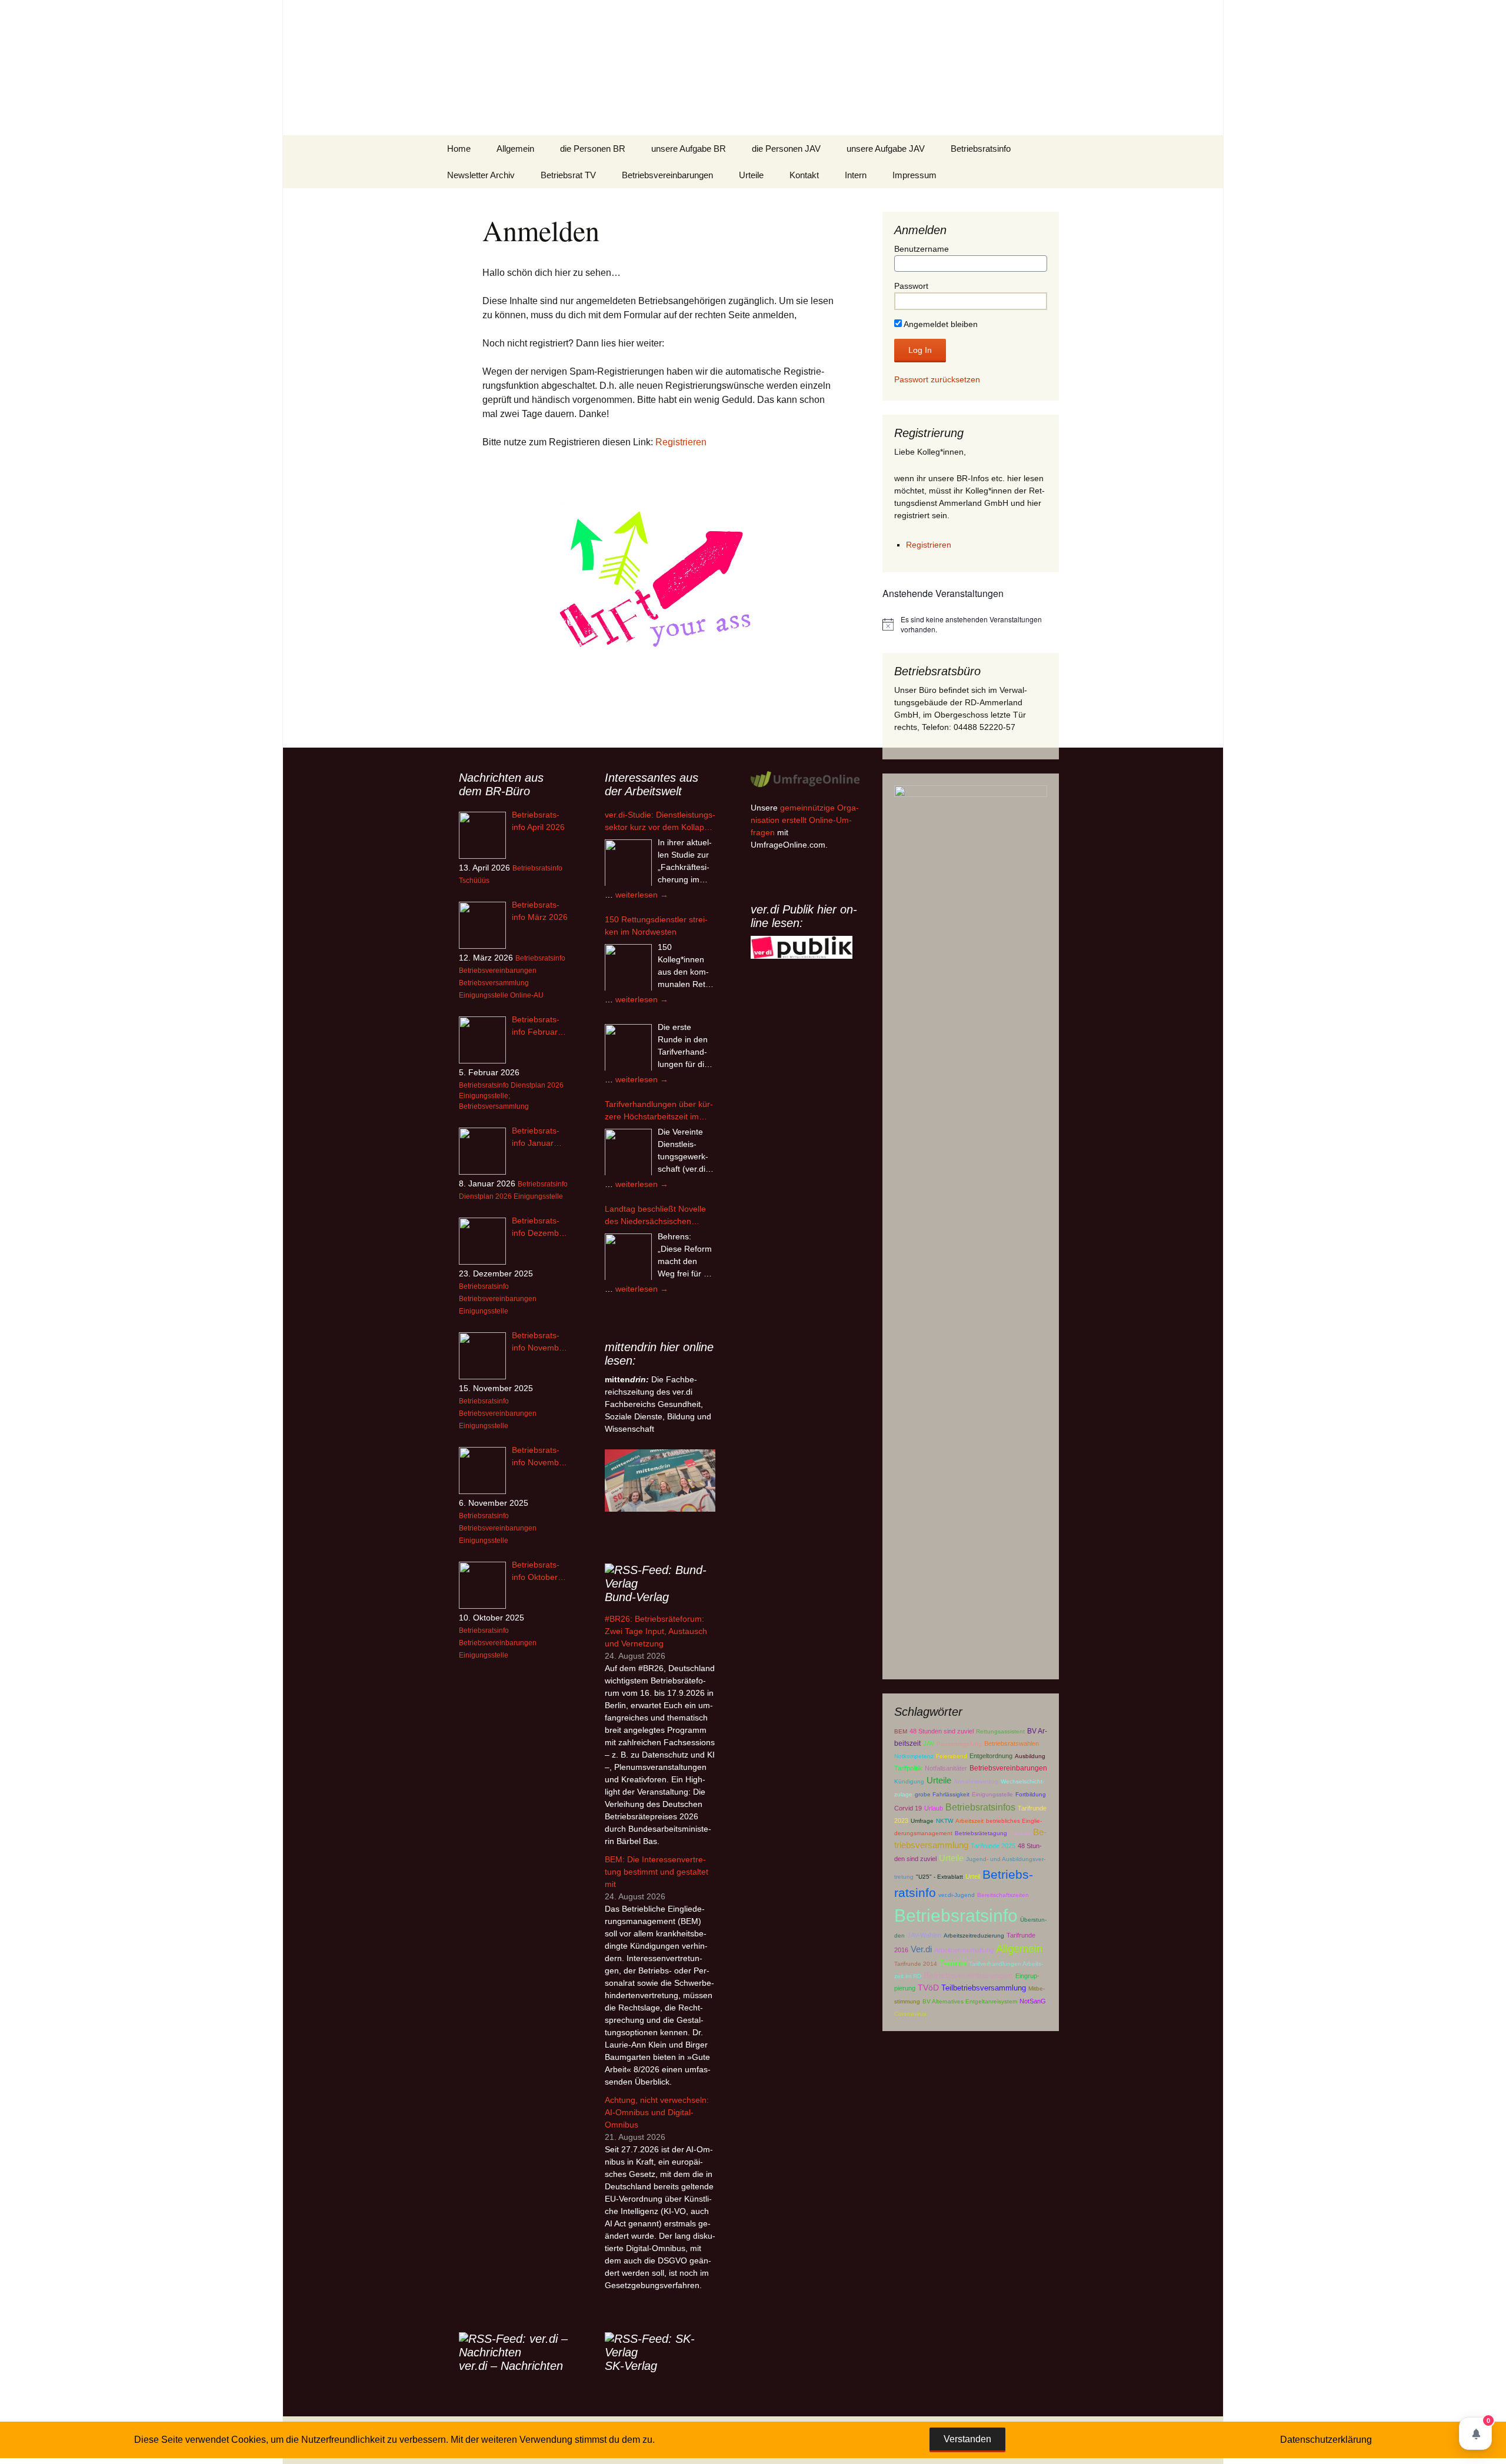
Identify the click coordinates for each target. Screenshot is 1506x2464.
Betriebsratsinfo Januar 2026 (536, 1138)
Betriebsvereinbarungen (667, 175)
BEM (901, 1731)
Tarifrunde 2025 (993, 1846)
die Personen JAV (786, 149)
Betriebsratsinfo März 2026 (540, 911)
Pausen (1020, 1833)
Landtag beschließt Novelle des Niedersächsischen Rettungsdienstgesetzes (655, 1216)
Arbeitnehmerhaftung (964, 1950)
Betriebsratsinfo (981, 149)
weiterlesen (642, 895)
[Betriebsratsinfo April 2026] (482, 835)
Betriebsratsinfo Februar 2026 (536, 1026)
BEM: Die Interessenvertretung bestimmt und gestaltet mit (657, 1872)
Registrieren (681, 442)
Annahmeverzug (976, 1781)
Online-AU (527, 995)
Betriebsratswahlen (1012, 1743)
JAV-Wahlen (924, 1935)
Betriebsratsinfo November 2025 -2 (539, 1342)
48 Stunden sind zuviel (942, 1731)
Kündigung (909, 1781)
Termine (953, 1963)
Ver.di (921, 1949)
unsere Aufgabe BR (689, 149)
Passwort (911, 286)
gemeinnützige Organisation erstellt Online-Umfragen (805, 820)
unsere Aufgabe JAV (886, 149)
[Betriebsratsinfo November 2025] (482, 1471)
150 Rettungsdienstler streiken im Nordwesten (656, 926)
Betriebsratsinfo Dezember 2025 (539, 1228)
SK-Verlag (631, 2366)
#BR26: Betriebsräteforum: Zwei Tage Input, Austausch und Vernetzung (656, 1631)
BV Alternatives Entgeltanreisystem (970, 2001)
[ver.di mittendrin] (660, 1480)
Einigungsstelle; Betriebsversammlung (494, 1101)
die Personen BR (593, 149)
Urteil (973, 1876)
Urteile (751, 175)
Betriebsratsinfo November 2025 (539, 1457)
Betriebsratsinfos (980, 1807)
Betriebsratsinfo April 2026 (538, 821)
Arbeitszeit (969, 1821)
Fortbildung (1031, 1794)
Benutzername (922, 249)
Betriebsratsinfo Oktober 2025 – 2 (536, 1572)
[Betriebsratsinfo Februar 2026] (482, 1040)
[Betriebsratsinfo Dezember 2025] (482, 1241)
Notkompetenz (914, 1756)
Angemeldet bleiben (940, 324)
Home (459, 149)
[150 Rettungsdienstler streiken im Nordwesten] (628, 968)
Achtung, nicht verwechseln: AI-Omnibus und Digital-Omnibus (657, 2112)
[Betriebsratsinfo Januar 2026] (482, 1151)
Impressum (914, 175)
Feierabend (952, 1756)
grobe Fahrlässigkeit (942, 1794)
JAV (929, 1743)
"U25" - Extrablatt (939, 1877)
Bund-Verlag (637, 1597)
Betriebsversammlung (494, 983)
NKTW (944, 1821)
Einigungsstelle (992, 1794)
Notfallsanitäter (946, 1768)
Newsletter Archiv (481, 175)
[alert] (971, 624)
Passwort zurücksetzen (937, 379)
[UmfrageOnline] (806, 779)
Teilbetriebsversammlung (984, 1988)
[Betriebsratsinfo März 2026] (482, 925)
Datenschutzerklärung (1326, 2440)
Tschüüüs (474, 881)
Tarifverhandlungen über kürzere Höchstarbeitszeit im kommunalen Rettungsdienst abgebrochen (659, 1111)
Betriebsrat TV (568, 175)
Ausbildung (1030, 1756)
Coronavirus (910, 2014)
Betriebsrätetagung (981, 1833)
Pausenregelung (959, 1744)
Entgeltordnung (991, 1756)
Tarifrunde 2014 (916, 1964)
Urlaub (934, 1808)
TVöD (928, 1988)
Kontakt (804, 175)
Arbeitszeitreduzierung (974, 1935)
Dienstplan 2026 (537, 1085)
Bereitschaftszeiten (1003, 1895)
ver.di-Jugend (957, 1895)
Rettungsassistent (1000, 1731)
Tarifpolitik (908, 1768)
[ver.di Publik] (802, 947)
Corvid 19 (908, 1808)
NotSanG (1033, 2001)
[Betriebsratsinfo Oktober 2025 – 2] (482, 1585)
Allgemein (515, 149)
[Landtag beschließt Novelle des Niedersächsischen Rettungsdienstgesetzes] (628, 1257)
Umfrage (922, 1821)
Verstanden (967, 2439)
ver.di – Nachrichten (511, 2366)
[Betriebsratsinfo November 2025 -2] (482, 1356)
